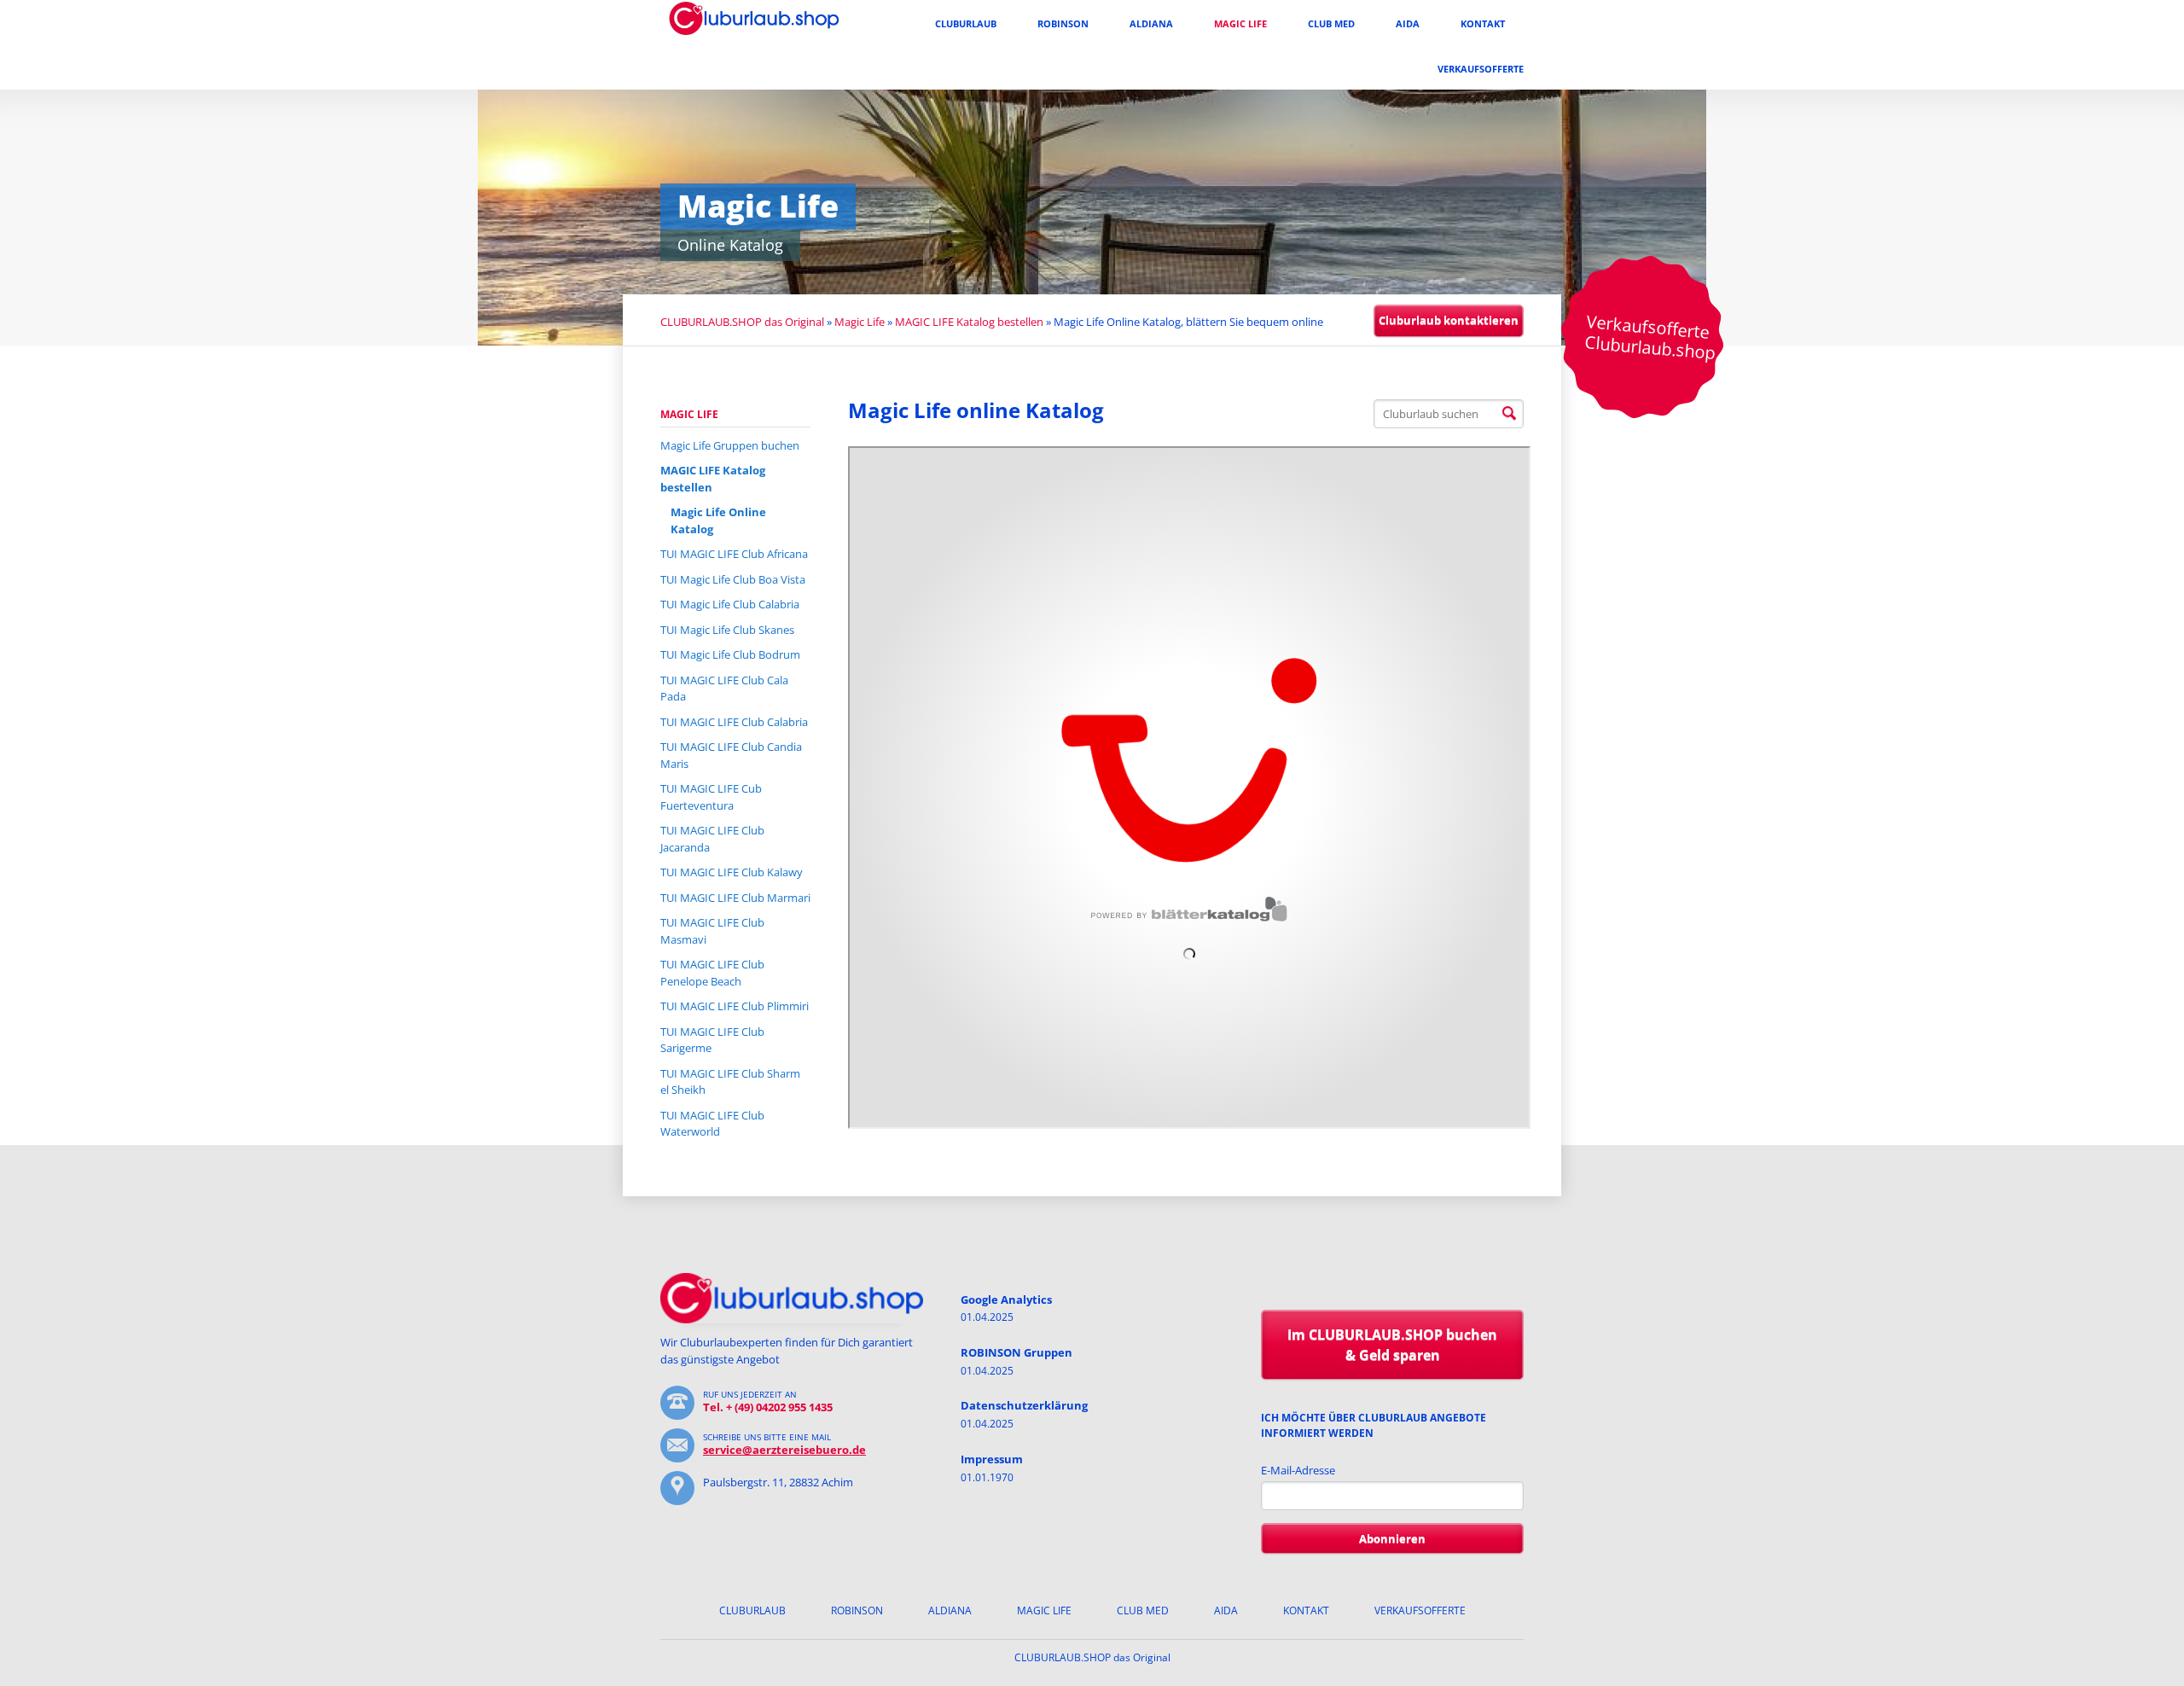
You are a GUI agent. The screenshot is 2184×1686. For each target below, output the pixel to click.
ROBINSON (1063, 23)
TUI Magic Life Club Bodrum (730, 654)
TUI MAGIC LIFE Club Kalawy (732, 872)
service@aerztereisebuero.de (784, 1450)
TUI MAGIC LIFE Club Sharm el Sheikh (730, 1082)
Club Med (1331, 23)
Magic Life (1240, 23)
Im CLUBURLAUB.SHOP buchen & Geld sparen (1392, 1345)
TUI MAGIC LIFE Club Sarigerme (712, 1040)
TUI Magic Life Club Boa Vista (733, 579)
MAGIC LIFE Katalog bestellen (969, 322)
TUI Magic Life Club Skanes (727, 630)
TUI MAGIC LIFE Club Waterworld (712, 1124)
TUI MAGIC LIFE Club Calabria (734, 722)
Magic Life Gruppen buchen (730, 445)
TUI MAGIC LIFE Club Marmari (735, 898)
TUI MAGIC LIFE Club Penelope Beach (712, 973)
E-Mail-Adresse (1298, 1470)
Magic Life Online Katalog (718, 520)
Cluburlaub (966, 23)
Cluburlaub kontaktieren (1449, 320)
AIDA (1408, 23)
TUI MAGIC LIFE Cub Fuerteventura (711, 797)
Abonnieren (1392, 1538)
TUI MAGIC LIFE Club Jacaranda (712, 839)
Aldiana (1151, 23)
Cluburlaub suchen (1509, 414)
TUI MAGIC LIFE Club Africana (734, 554)
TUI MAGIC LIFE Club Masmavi (712, 931)
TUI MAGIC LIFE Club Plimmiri (735, 1006)
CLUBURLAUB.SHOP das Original (742, 322)
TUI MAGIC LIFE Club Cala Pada (724, 689)
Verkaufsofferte (1481, 69)
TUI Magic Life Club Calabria (730, 604)
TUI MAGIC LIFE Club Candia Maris (731, 755)
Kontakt (1483, 23)
